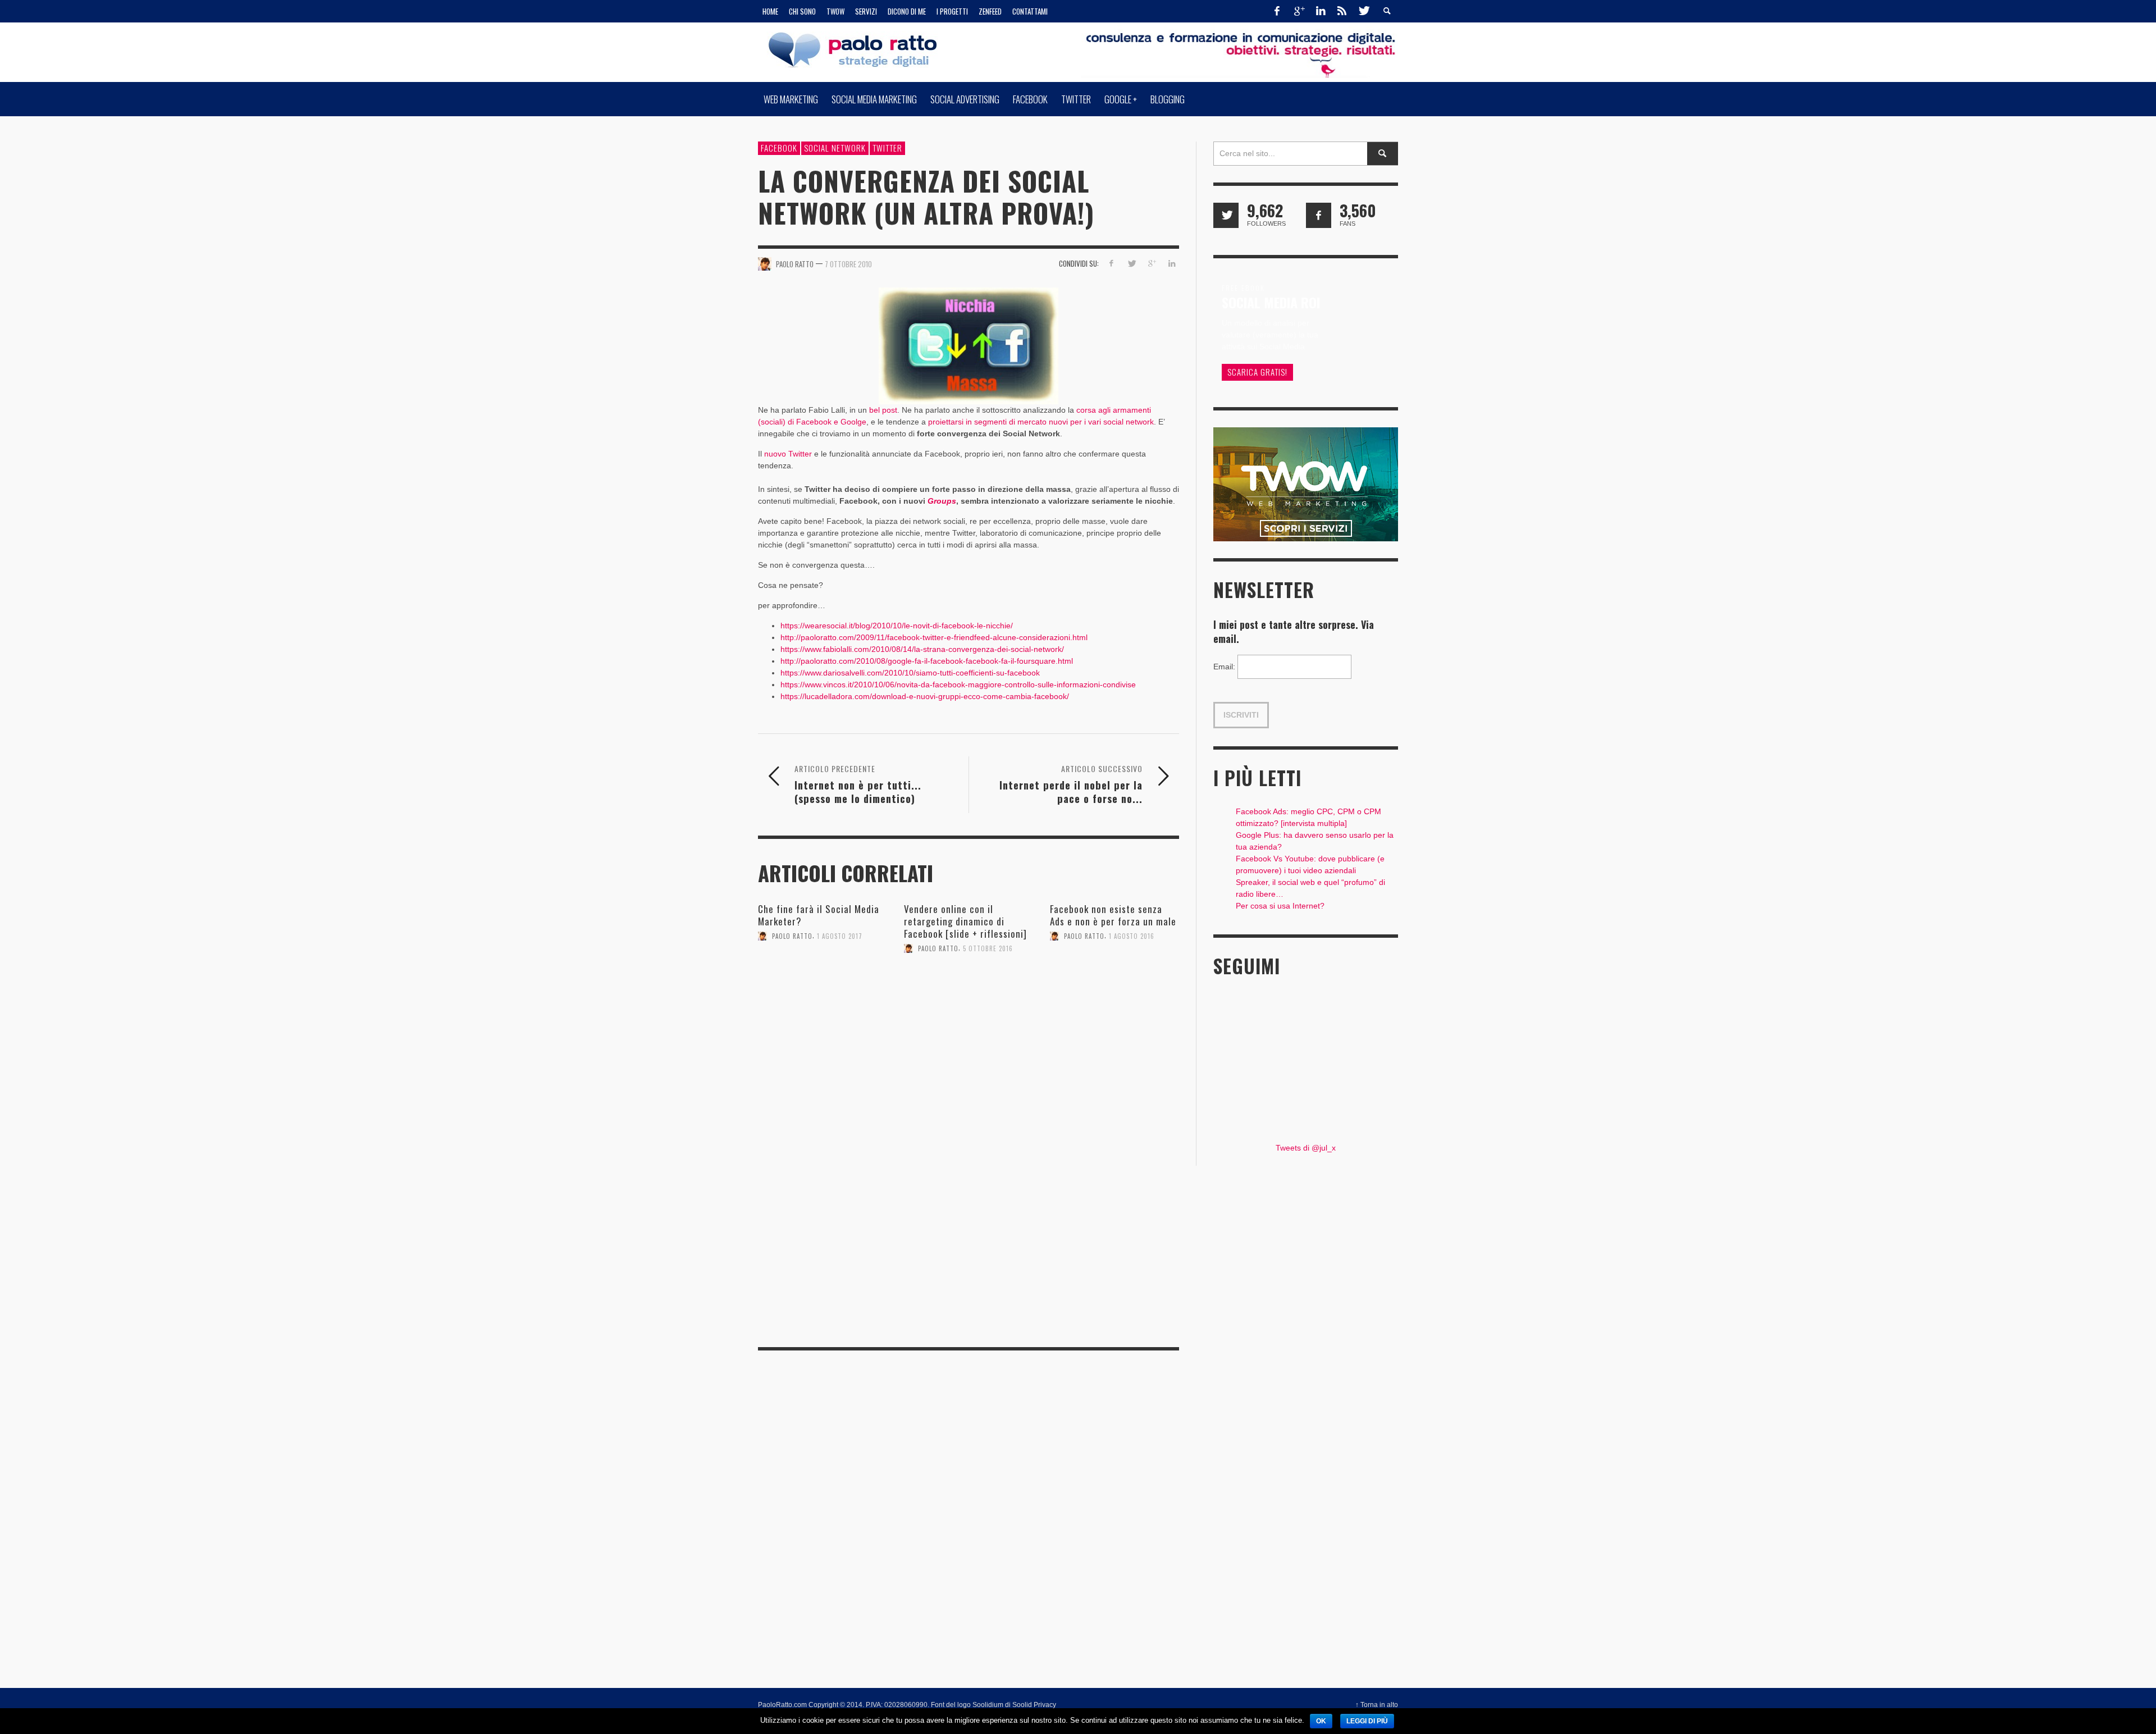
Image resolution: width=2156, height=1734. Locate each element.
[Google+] (1299, 11)
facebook (779, 148)
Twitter (887, 148)
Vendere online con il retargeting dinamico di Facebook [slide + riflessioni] (965, 921)
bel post (883, 410)
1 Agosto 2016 (1132, 936)
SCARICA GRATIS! (1257, 372)
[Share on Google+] (1151, 263)
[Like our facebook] (1319, 215)
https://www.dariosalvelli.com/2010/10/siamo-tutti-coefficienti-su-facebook (910, 673)
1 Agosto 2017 (840, 936)
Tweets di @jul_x (1306, 1148)
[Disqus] (969, 1181)
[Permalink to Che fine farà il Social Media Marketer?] (823, 984)
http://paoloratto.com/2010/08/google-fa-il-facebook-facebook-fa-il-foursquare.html (927, 661)
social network (835, 148)
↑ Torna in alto (1377, 1705)
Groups (942, 501)
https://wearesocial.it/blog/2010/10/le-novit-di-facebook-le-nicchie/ (897, 626)
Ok (1321, 1721)
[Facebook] (1277, 11)
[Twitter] (1363, 11)
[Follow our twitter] (1226, 215)
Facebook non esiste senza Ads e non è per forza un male (1113, 915)
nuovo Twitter (788, 454)
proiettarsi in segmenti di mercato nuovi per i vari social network (1041, 422)
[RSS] (1342, 11)
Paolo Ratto (792, 936)
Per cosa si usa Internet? (1280, 906)
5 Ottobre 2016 (988, 948)
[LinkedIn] (1321, 11)
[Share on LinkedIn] (1171, 263)
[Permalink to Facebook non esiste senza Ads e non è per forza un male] (1114, 984)
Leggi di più (1367, 1721)
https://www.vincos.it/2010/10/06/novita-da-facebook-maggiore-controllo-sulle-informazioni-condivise (958, 685)
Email (1224, 667)
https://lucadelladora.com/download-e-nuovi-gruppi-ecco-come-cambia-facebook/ (925, 696)
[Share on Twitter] (1132, 263)
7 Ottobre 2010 (848, 264)
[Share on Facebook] (1111, 263)
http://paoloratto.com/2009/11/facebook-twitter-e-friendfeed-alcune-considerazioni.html (934, 637)
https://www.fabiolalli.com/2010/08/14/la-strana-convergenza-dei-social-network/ (922, 649)
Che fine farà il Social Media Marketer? (819, 915)
